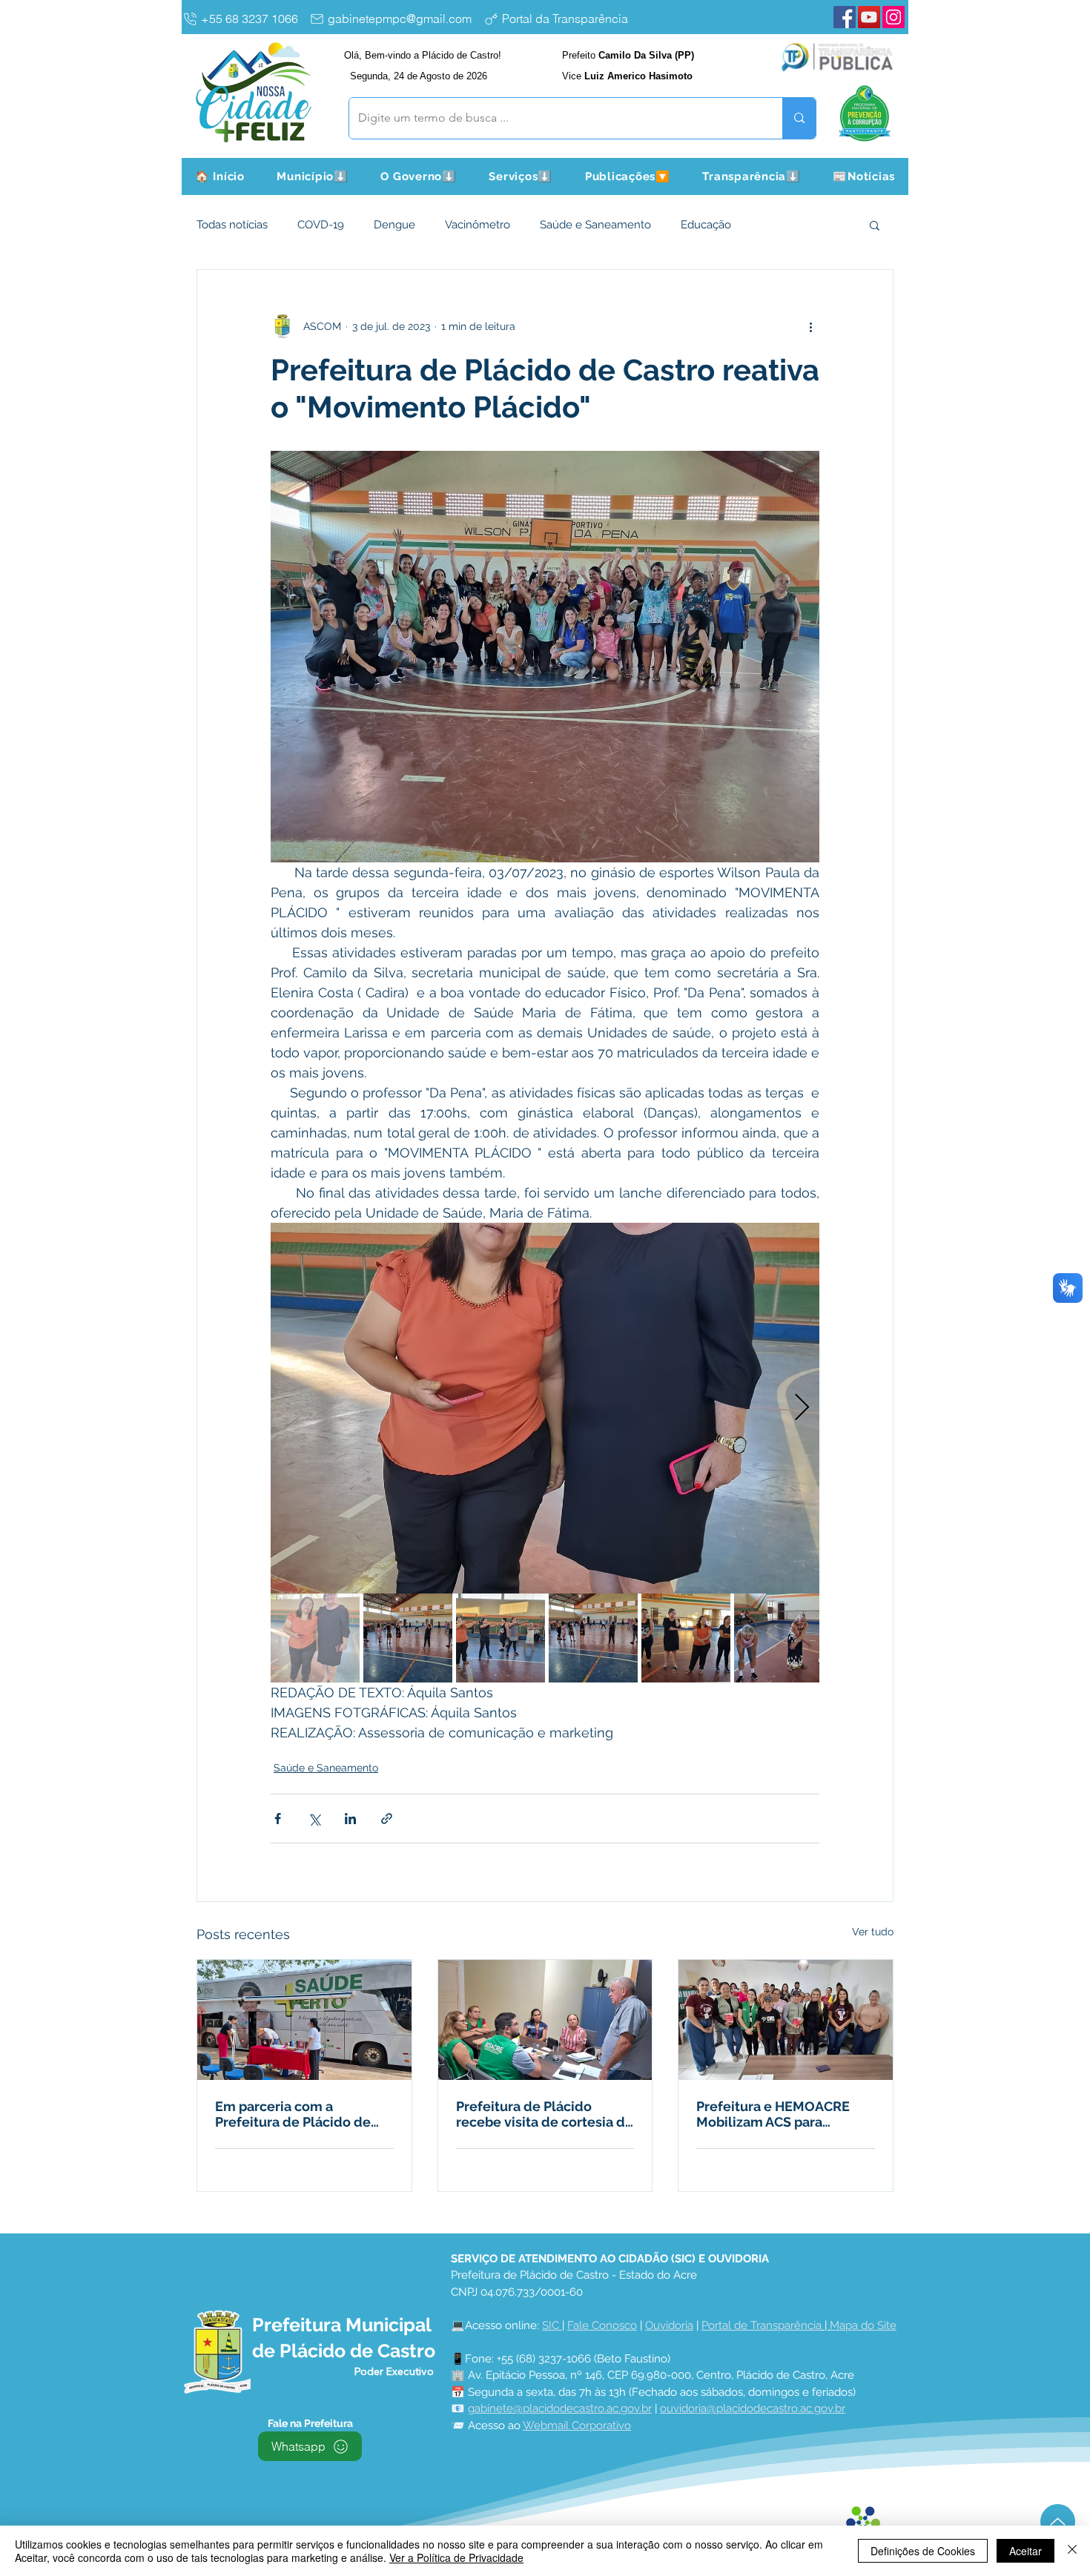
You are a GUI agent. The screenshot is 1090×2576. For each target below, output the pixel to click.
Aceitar (1025, 2551)
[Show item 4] (593, 1638)
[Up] (1058, 2521)
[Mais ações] (810, 326)
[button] (313, 176)
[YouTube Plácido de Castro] (869, 17)
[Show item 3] (501, 1638)
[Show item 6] (779, 1638)
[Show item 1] (315, 1638)
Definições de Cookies (923, 2551)
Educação (706, 225)
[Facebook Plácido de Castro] (845, 17)
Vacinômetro (478, 225)
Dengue (394, 225)
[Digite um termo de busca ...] (799, 118)
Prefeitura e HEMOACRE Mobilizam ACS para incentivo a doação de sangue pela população (773, 2114)
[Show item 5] (686, 1638)
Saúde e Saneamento (595, 225)
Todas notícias (232, 225)
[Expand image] (545, 1408)
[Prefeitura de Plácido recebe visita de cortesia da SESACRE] (545, 2020)
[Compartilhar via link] (387, 1819)
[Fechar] (1072, 2551)
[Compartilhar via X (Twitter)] (314, 1819)
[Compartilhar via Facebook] (278, 1819)
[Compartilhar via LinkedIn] (350, 1819)
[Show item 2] (408, 1638)
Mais (772, 225)
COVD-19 (321, 225)
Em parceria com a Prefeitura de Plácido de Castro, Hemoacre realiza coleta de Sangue (295, 2114)
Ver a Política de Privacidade (456, 2557)
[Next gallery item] (802, 1408)
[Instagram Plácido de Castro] (894, 17)
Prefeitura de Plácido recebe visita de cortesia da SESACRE (544, 2114)
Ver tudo (873, 1932)
